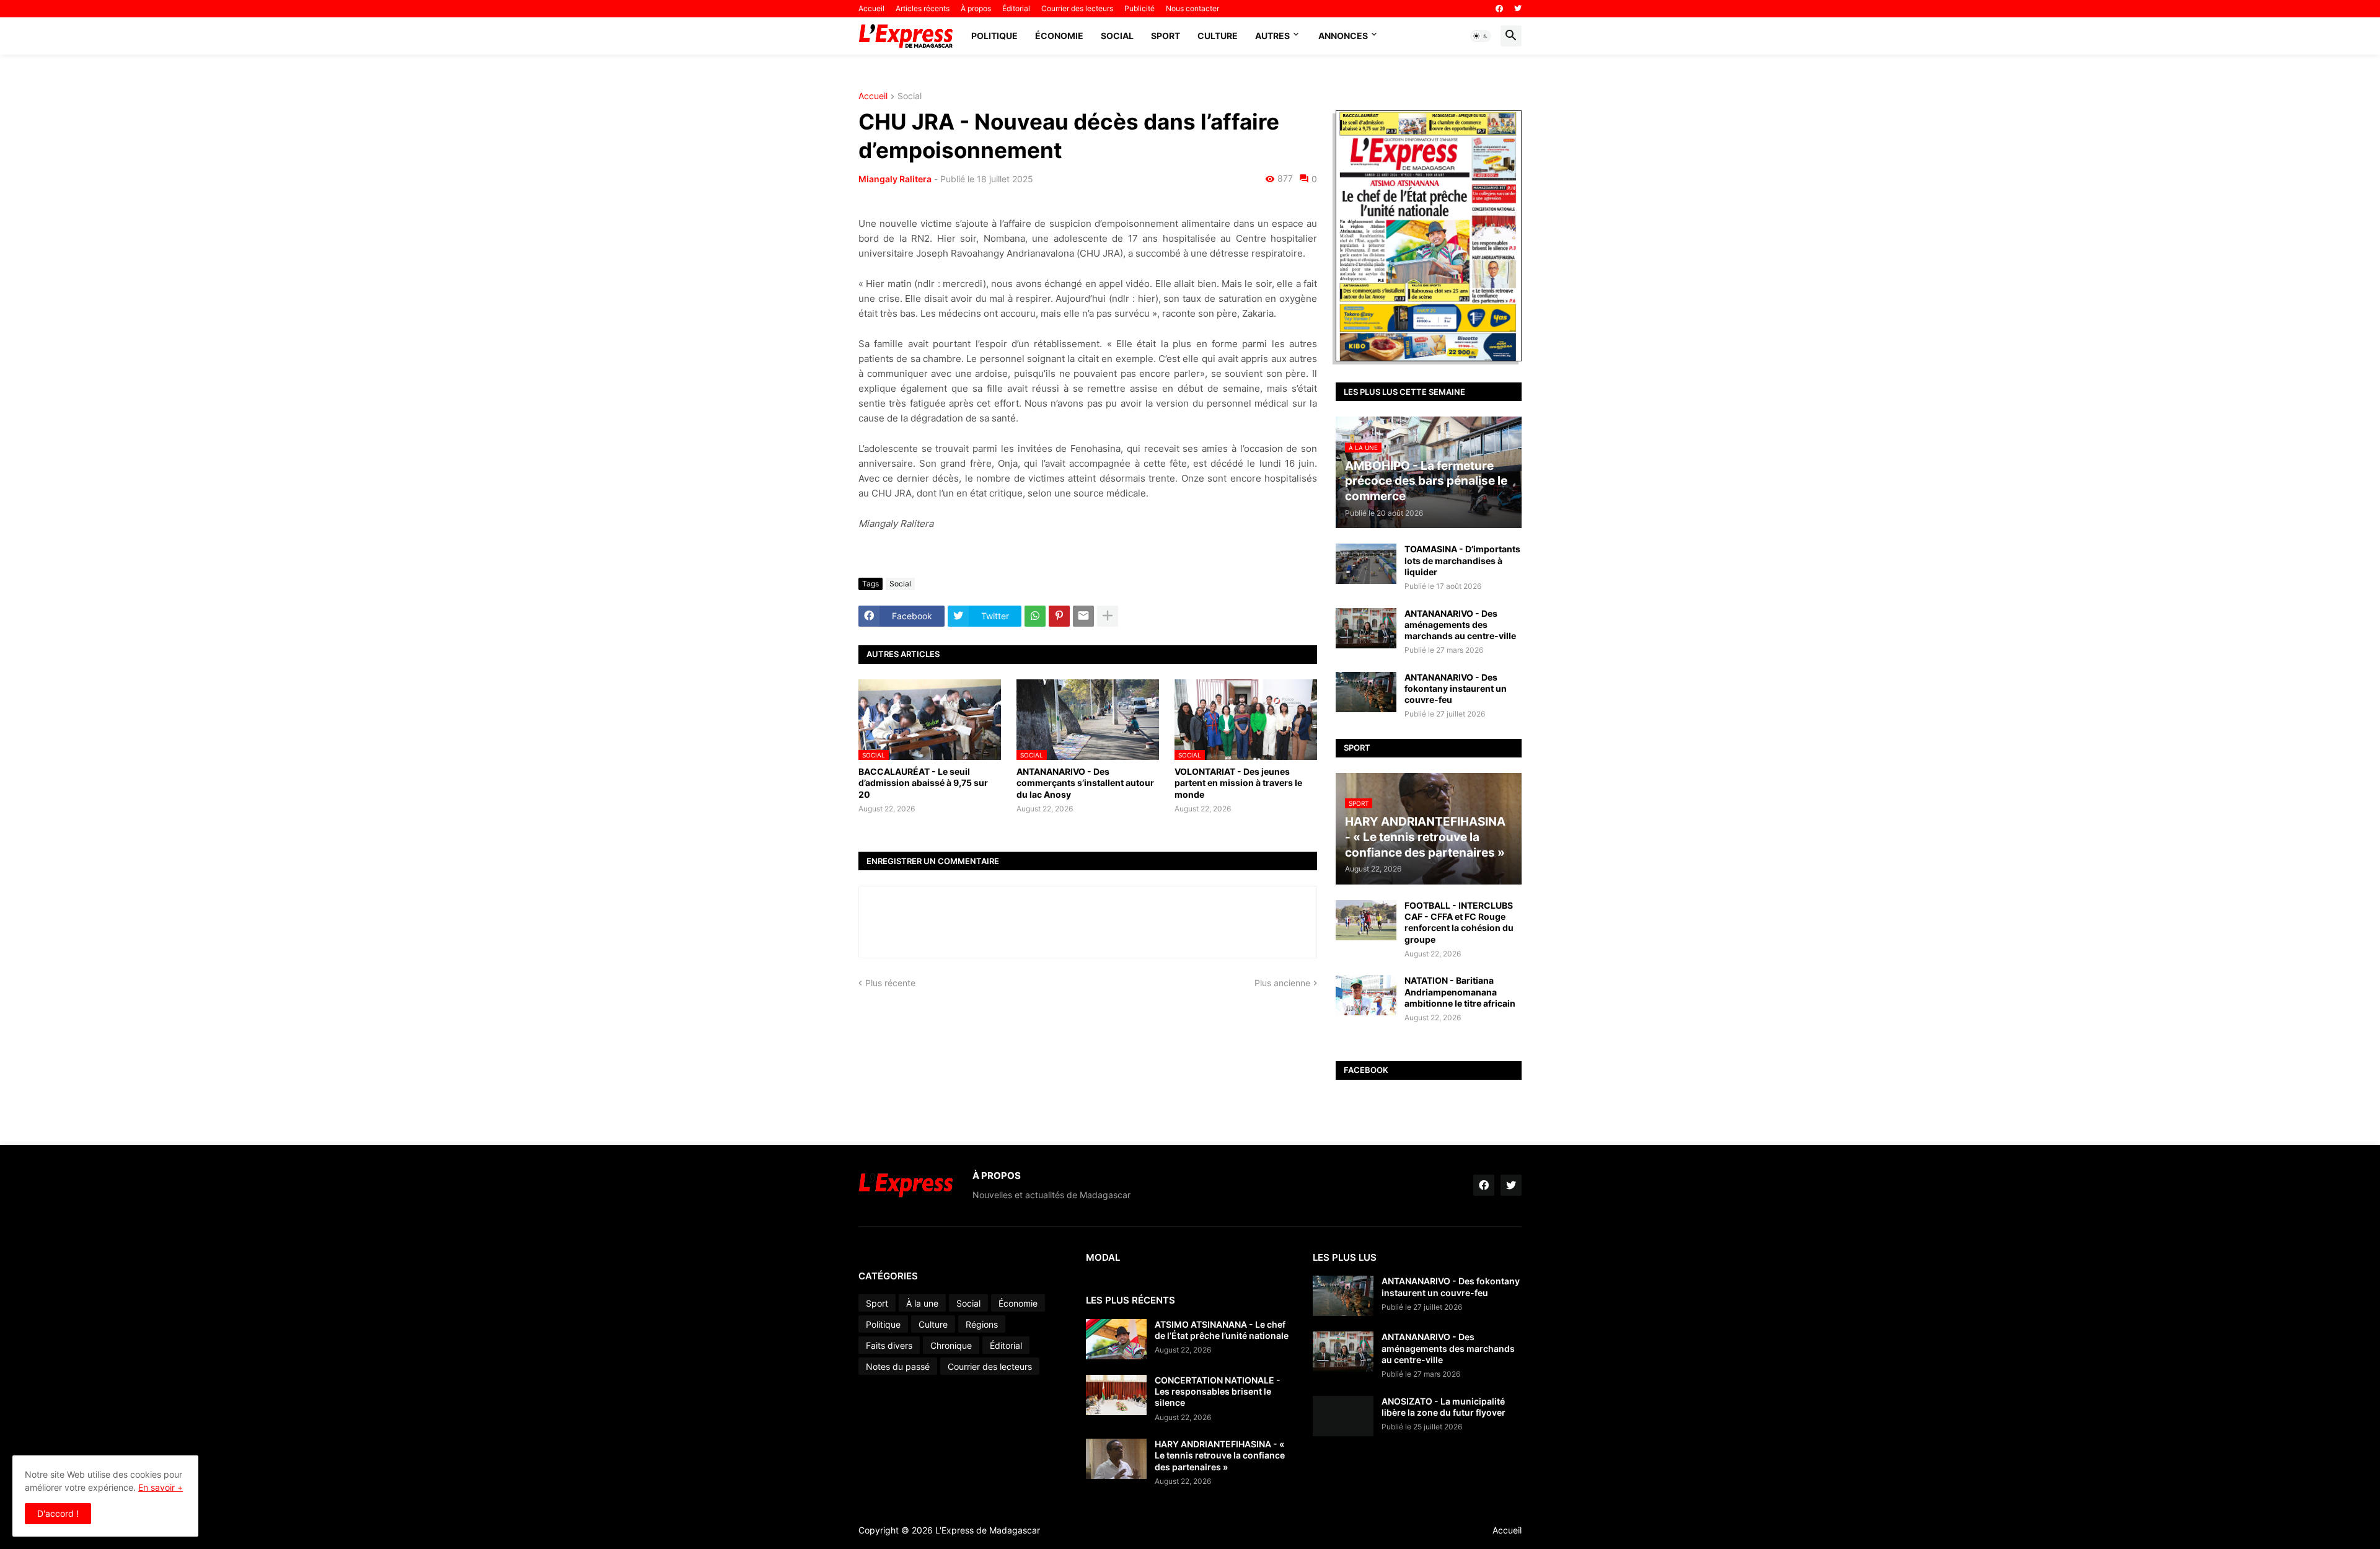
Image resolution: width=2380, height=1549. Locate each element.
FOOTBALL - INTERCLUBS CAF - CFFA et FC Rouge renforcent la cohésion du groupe (1459, 922)
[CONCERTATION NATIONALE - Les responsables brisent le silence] (1116, 1395)
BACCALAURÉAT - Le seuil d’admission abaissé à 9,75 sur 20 (923, 783)
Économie (1059, 36)
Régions (982, 1324)
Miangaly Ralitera (895, 179)
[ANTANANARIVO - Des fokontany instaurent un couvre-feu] (1366, 692)
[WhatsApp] (1035, 616)
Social (1117, 36)
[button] (1481, 36)
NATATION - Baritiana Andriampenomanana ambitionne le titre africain (1460, 991)
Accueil (871, 8)
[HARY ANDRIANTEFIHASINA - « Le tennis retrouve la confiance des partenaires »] (1116, 1459)
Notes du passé (898, 1366)
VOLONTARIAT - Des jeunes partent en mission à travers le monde (1238, 783)
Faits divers (889, 1345)
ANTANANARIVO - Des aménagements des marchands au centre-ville (1460, 624)
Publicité (1139, 8)
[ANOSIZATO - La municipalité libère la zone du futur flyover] (1343, 1416)
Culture (1218, 36)
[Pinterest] (1059, 616)
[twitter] (1518, 9)
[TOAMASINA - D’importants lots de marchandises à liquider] (1366, 564)
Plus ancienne (1282, 983)
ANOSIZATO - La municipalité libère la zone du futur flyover (1443, 1407)
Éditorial (1016, 8)
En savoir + (161, 1487)
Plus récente (890, 983)
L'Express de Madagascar (988, 1530)
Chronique (951, 1345)
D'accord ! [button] (58, 1513)
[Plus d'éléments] (1108, 616)
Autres (1272, 36)
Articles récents (923, 8)
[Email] (1083, 616)
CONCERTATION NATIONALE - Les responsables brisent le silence (1218, 1391)
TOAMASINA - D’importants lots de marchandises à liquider (1462, 560)
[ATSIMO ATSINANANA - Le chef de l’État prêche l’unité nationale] (1116, 1339)
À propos (976, 8)
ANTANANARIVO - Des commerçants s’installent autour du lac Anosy (1085, 783)
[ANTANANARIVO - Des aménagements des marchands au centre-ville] (1366, 628)
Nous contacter (1192, 8)
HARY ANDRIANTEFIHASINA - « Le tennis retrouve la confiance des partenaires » (1220, 1455)
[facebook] (1499, 9)
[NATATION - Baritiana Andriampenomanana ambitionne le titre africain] (1366, 995)
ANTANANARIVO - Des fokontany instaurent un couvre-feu (1456, 688)
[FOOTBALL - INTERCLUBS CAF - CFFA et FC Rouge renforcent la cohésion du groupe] (1366, 920)
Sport (1166, 36)
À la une (922, 1303)
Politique (994, 36)
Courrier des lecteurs (1077, 8)
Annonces (1343, 36)
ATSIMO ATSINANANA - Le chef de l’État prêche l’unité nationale (1222, 1330)
